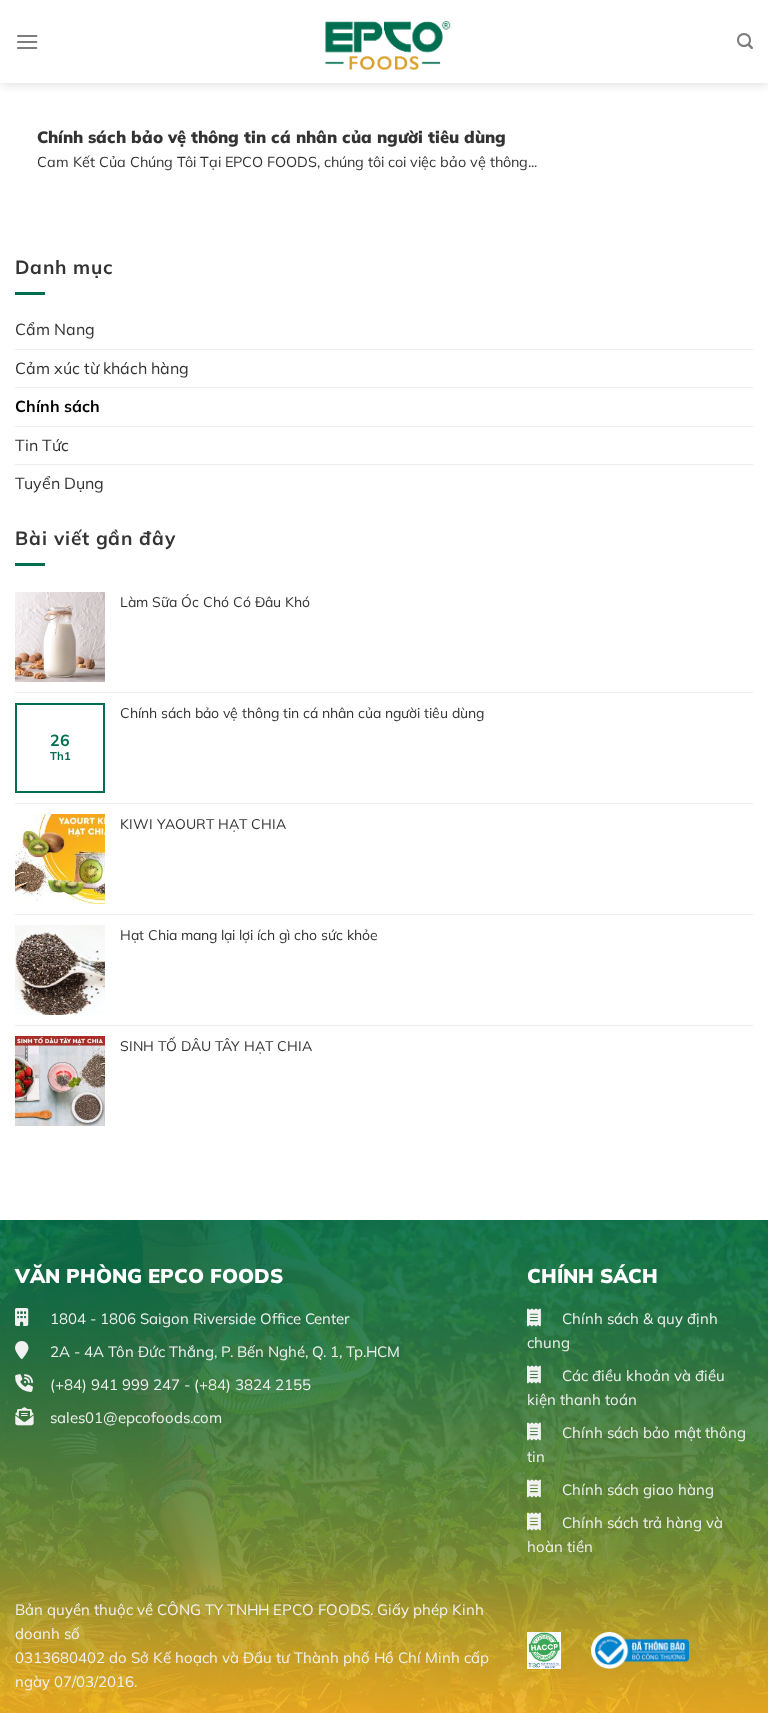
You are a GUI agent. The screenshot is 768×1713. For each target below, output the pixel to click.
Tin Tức (42, 445)
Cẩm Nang (55, 329)
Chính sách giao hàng (636, 1489)
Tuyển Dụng (59, 483)
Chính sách (57, 406)
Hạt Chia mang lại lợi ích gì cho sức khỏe (249, 935)
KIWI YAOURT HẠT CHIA (205, 824)
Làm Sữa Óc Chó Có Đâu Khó (215, 602)
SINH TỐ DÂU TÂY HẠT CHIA (216, 1046)
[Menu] (27, 41)
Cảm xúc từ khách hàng (102, 368)
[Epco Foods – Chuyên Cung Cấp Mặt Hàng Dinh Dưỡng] (384, 41)
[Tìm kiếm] (745, 41)
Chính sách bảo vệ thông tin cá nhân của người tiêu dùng (302, 713)
